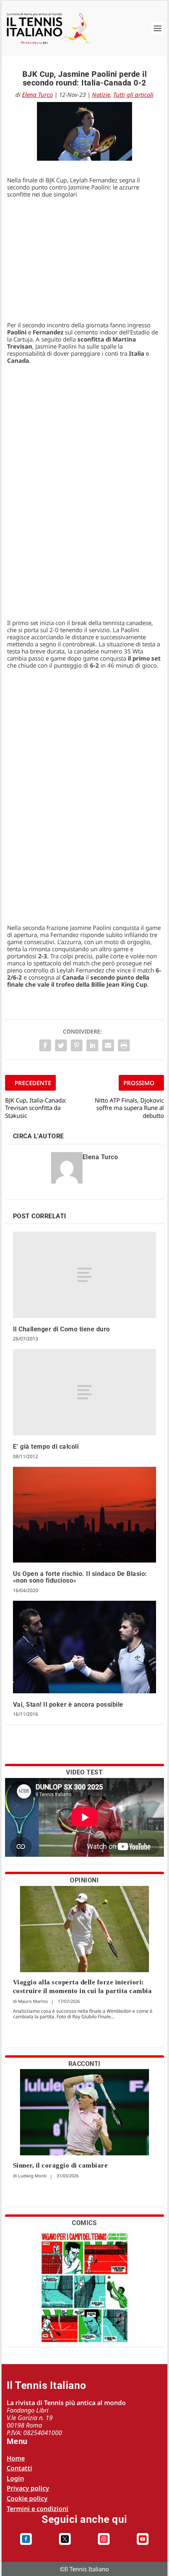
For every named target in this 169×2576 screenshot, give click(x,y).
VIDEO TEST (84, 1772)
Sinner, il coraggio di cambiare (61, 2165)
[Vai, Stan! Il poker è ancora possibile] (85, 1647)
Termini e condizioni (38, 2509)
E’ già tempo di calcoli (46, 1447)
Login (15, 2478)
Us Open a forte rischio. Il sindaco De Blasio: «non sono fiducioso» (80, 1577)
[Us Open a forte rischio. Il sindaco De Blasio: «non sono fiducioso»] (85, 1515)
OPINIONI (84, 1880)
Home (16, 2458)
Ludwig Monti (32, 2176)
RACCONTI (84, 2064)
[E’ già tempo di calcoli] (85, 1392)
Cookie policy (27, 2498)
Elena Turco (37, 95)
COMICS (84, 2223)
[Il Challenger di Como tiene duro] (85, 1275)
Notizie (101, 95)
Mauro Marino (33, 2001)
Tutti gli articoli (133, 95)
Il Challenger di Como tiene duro (62, 1329)
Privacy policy (28, 2488)
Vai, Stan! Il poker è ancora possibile (68, 1705)
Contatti (19, 2468)
